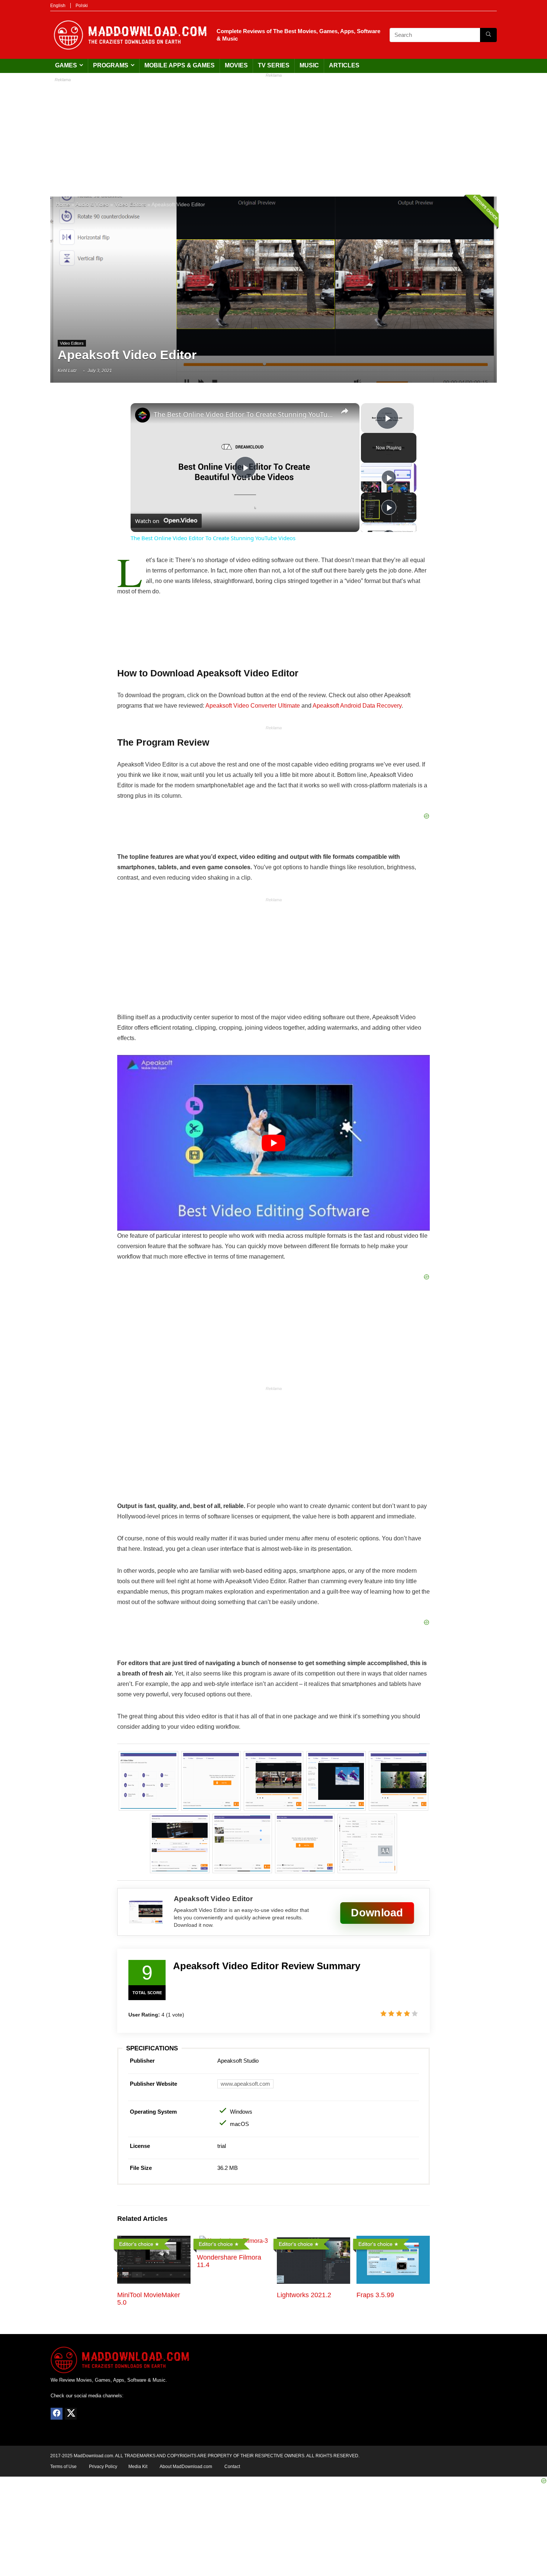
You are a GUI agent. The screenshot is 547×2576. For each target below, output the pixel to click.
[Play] (389, 478)
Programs (111, 65)
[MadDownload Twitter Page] (71, 2414)
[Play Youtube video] (273, 1143)
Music (309, 65)
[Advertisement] (273, 133)
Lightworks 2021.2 (304, 2295)
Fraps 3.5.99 (375, 2295)
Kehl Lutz (67, 371)
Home (63, 205)
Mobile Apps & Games (180, 65)
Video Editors (130, 205)
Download (377, 1912)
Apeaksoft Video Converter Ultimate (253, 706)
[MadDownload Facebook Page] (57, 2414)
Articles (344, 65)
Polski (82, 6)
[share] (345, 411)
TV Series (274, 65)
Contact (232, 2467)
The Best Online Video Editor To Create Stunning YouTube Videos (244, 414)
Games (66, 65)
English (58, 6)
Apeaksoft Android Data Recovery (357, 706)
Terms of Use (63, 2467)
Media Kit (138, 2467)
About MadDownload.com (186, 2467)
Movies (236, 65)
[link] (143, 415)
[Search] (488, 35)
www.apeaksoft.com (245, 2084)
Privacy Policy (103, 2467)
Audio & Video (92, 205)
